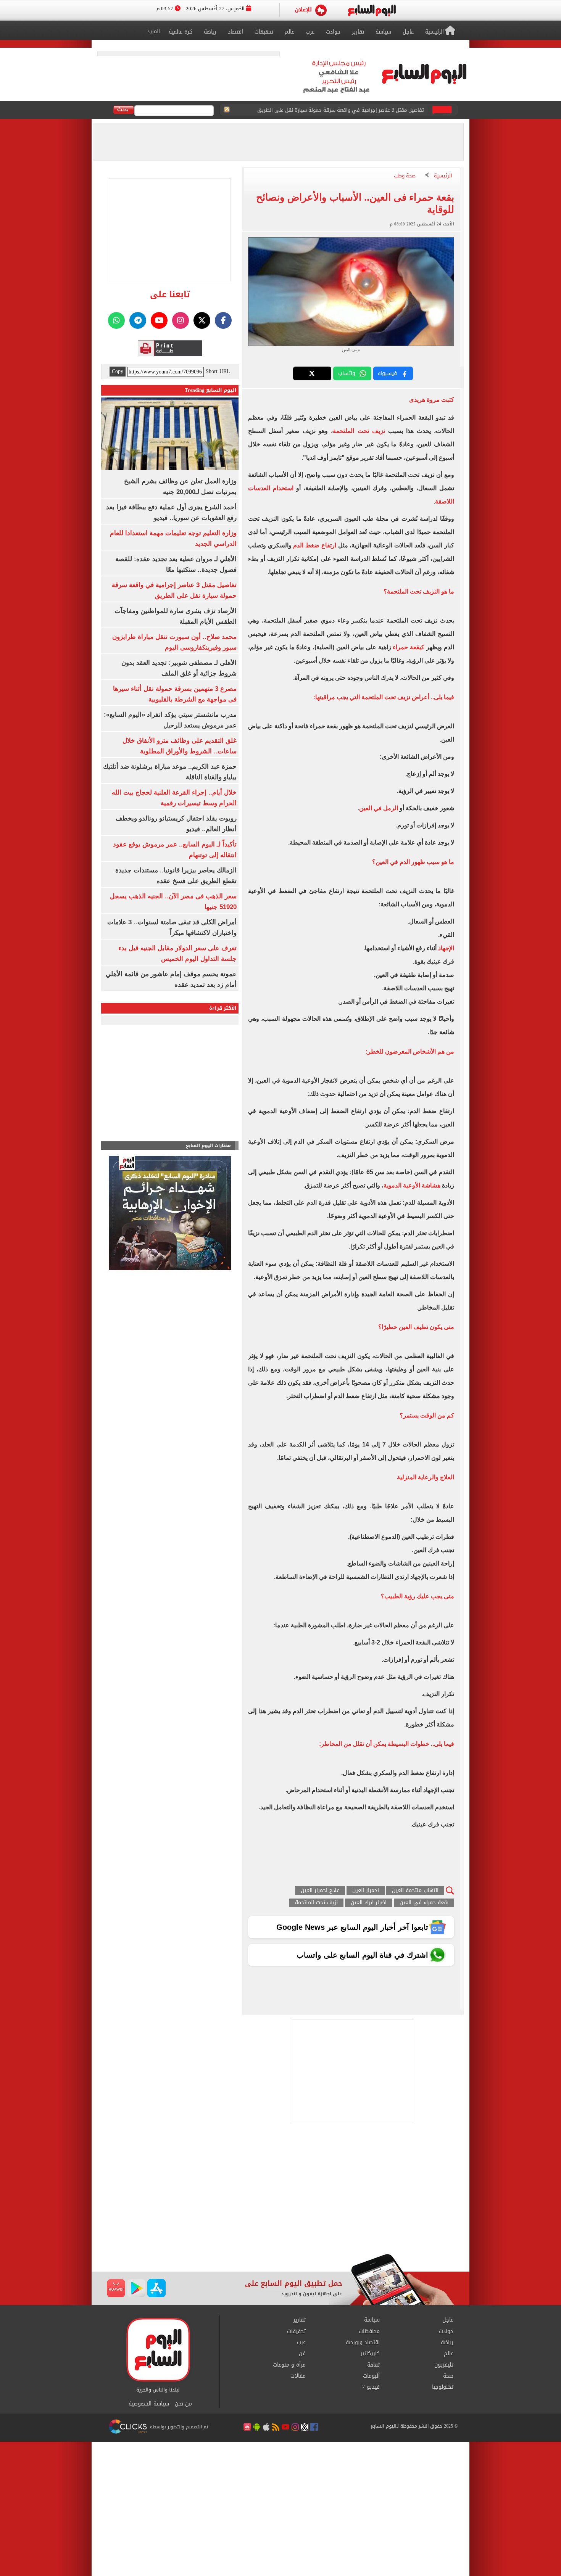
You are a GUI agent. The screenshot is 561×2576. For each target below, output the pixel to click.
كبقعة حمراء (409, 647)
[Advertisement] (280, 2193)
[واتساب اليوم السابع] (116, 320)
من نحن (183, 2404)
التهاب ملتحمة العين (415, 1891)
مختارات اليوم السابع (208, 1146)
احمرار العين (366, 1891)
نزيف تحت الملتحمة (360, 431)
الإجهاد (445, 948)
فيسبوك (387, 373)
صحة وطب (405, 176)
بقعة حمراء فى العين (424, 1903)
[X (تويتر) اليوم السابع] (202, 320)
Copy (118, 372)
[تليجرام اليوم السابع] (138, 320)
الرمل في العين (379, 808)
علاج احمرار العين (320, 1891)
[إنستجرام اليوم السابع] (181, 320)
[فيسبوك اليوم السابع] (223, 320)
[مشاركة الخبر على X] (312, 373)
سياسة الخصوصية (149, 2404)
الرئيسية (443, 176)
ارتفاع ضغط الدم (315, 545)
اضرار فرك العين (369, 1903)
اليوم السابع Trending (211, 390)
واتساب (347, 373)
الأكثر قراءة (223, 1008)
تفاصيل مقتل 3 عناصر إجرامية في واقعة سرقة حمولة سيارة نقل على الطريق (341, 110)
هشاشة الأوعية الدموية (412, 1185)
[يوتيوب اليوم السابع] (159, 320)
